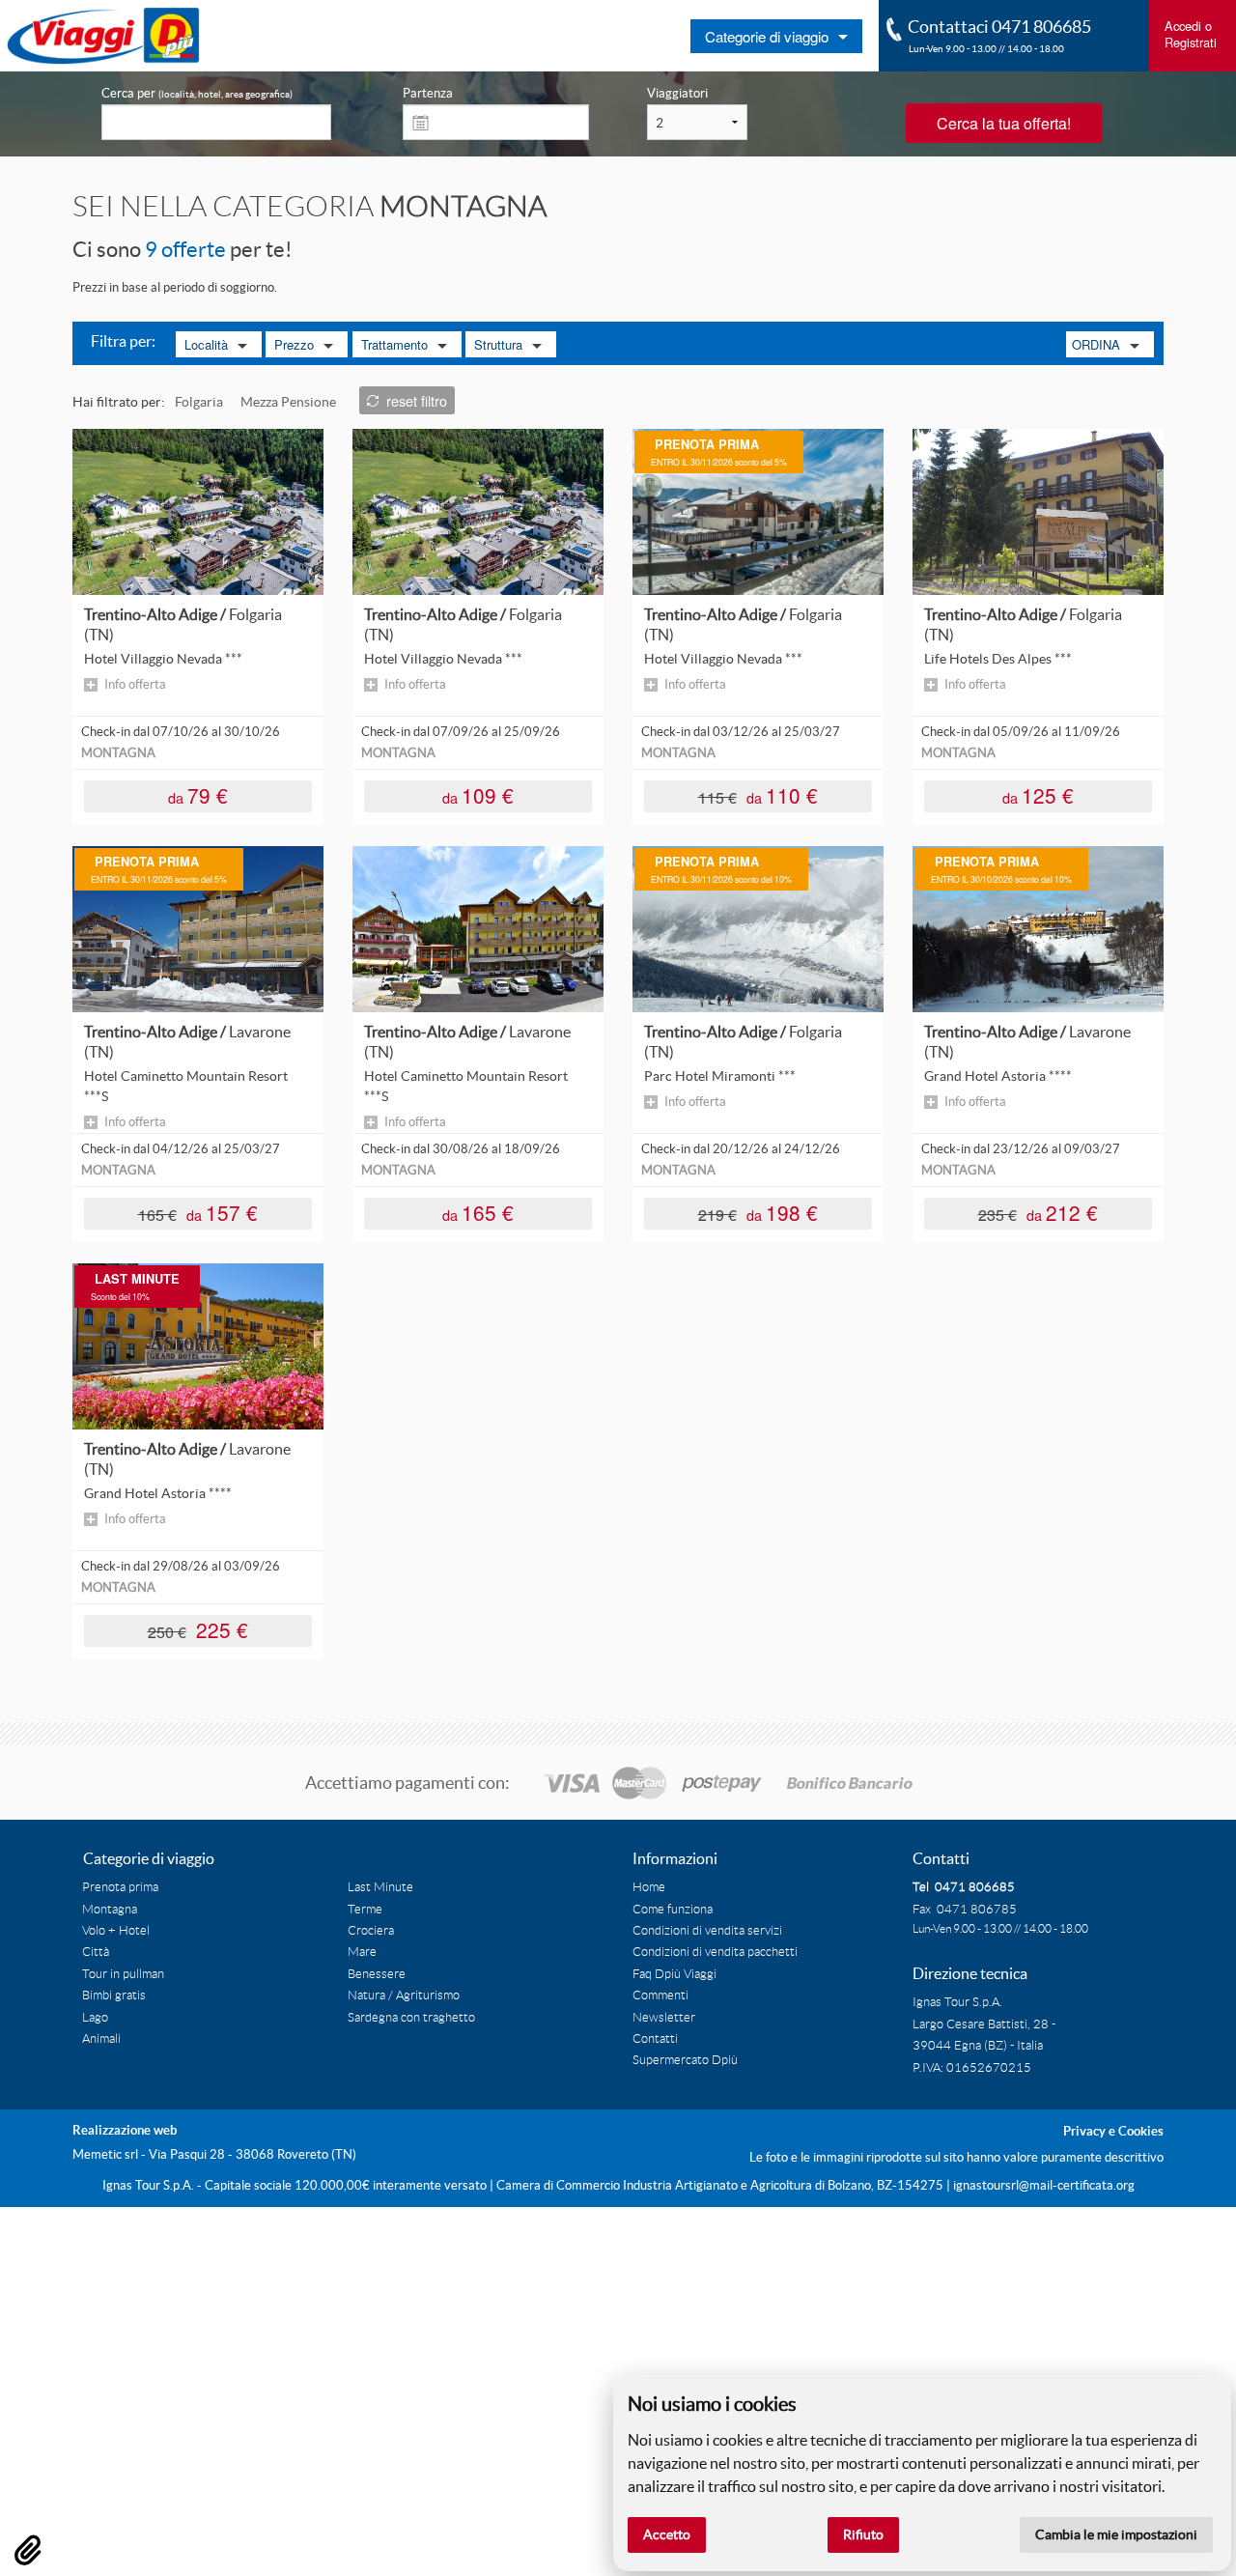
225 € (198, 1629)
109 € (478, 794)
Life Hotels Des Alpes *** (998, 659)
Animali (101, 2039)
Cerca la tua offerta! (1004, 123)
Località (206, 344)
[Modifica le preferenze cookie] (28, 2550)
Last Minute (380, 1887)
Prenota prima (120, 1887)
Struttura (498, 344)
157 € (198, 1212)
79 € (198, 794)
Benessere (377, 1974)
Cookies (1141, 2131)
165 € (478, 1212)
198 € (758, 1212)
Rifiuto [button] (863, 2534)
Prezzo (294, 344)
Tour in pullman (123, 1974)
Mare (362, 1952)
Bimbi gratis (114, 1996)
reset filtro (417, 400)
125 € (1038, 794)
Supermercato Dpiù (685, 2060)
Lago (95, 2018)
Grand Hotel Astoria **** (998, 1076)
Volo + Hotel (116, 1931)
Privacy (1084, 2131)
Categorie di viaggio (767, 36)
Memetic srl (105, 2154)
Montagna (110, 1910)
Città (96, 1952)
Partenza (428, 93)
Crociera (371, 1931)
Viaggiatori (677, 93)
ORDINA (1096, 344)
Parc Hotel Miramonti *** (720, 1076)
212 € (1039, 1212)
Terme (365, 1910)
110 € (758, 794)
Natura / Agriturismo (404, 1996)
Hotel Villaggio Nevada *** (163, 659)
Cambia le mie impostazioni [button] (1116, 2534)
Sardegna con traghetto (411, 2018)
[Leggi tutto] (198, 511)
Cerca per (197, 93)
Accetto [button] (667, 2534)
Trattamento (394, 344)
